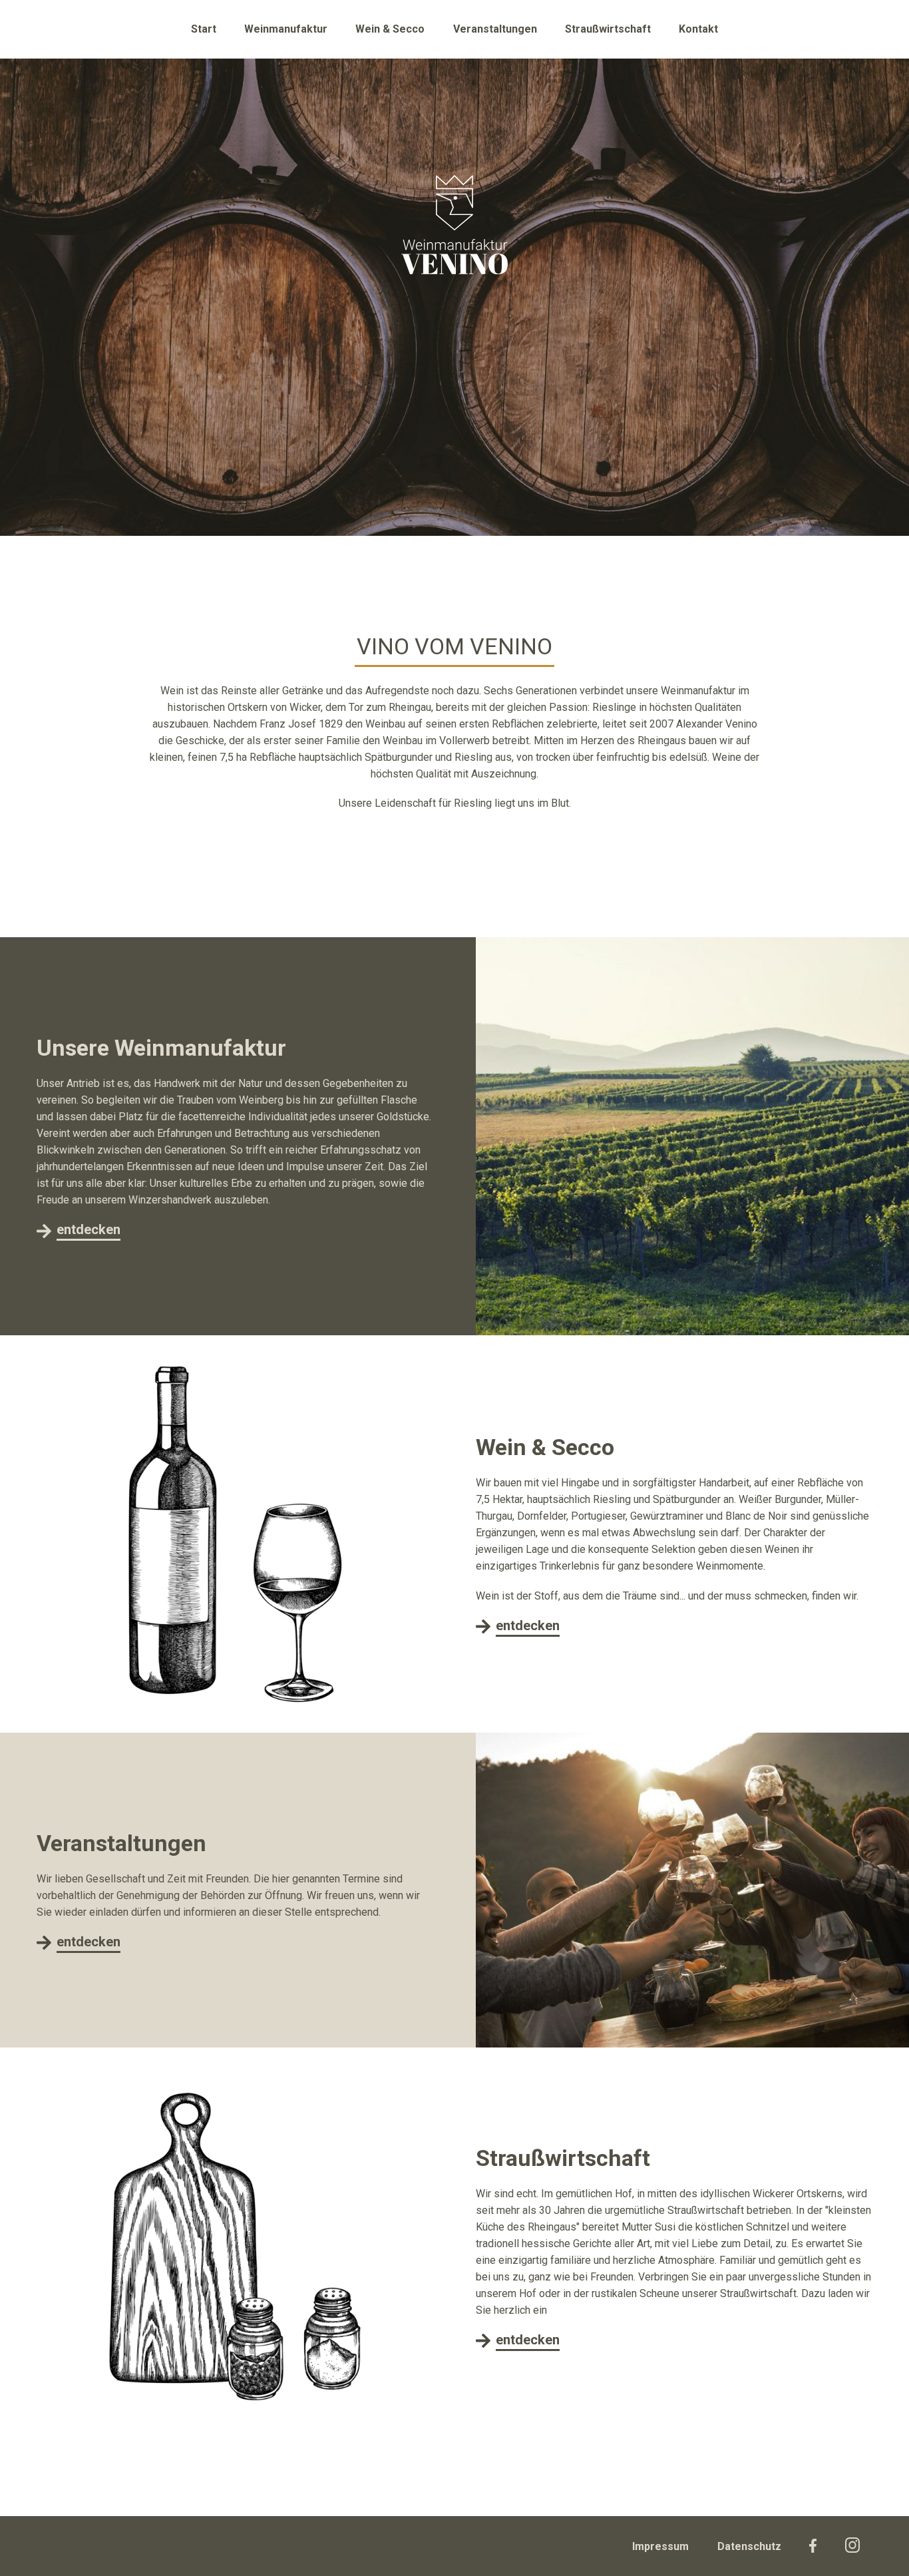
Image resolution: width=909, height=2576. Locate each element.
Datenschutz (749, 2546)
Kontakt (698, 29)
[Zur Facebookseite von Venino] (813, 2546)
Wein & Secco (390, 29)
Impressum (660, 2546)
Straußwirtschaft (608, 29)
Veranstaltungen (495, 29)
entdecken (89, 1229)
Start (204, 29)
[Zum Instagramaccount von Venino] (852, 2545)
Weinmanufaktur (286, 29)
